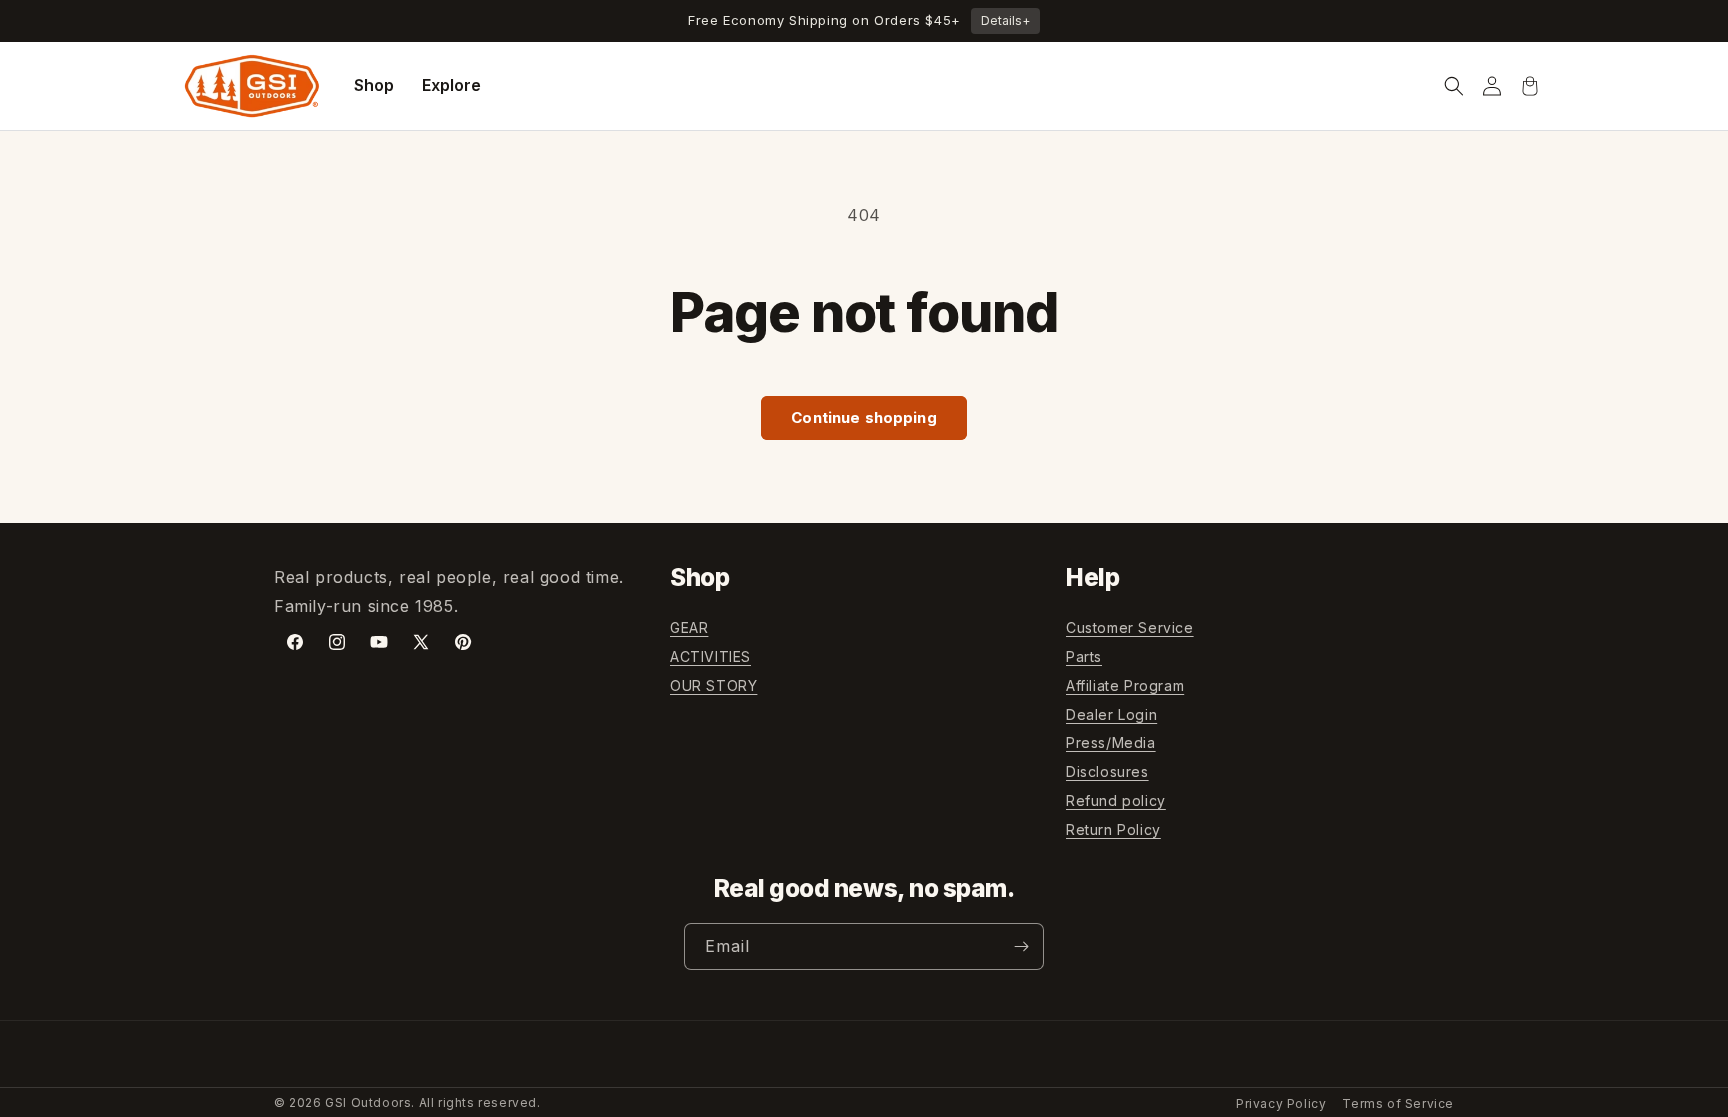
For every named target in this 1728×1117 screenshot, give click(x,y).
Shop (374, 85)
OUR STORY (713, 685)
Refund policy (1116, 800)
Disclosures (1107, 771)
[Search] (1454, 86)
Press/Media (1111, 742)
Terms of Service (1398, 1103)
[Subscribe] (1021, 946)
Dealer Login (1111, 714)
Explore (451, 85)
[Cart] (1530, 86)
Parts (1084, 656)
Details (1005, 20)
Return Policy (1113, 829)
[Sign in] (1492, 86)
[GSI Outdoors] (252, 86)
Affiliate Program (1125, 685)
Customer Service (1130, 627)
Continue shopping (864, 417)
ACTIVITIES (710, 656)
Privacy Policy (1281, 1103)
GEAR (689, 627)
